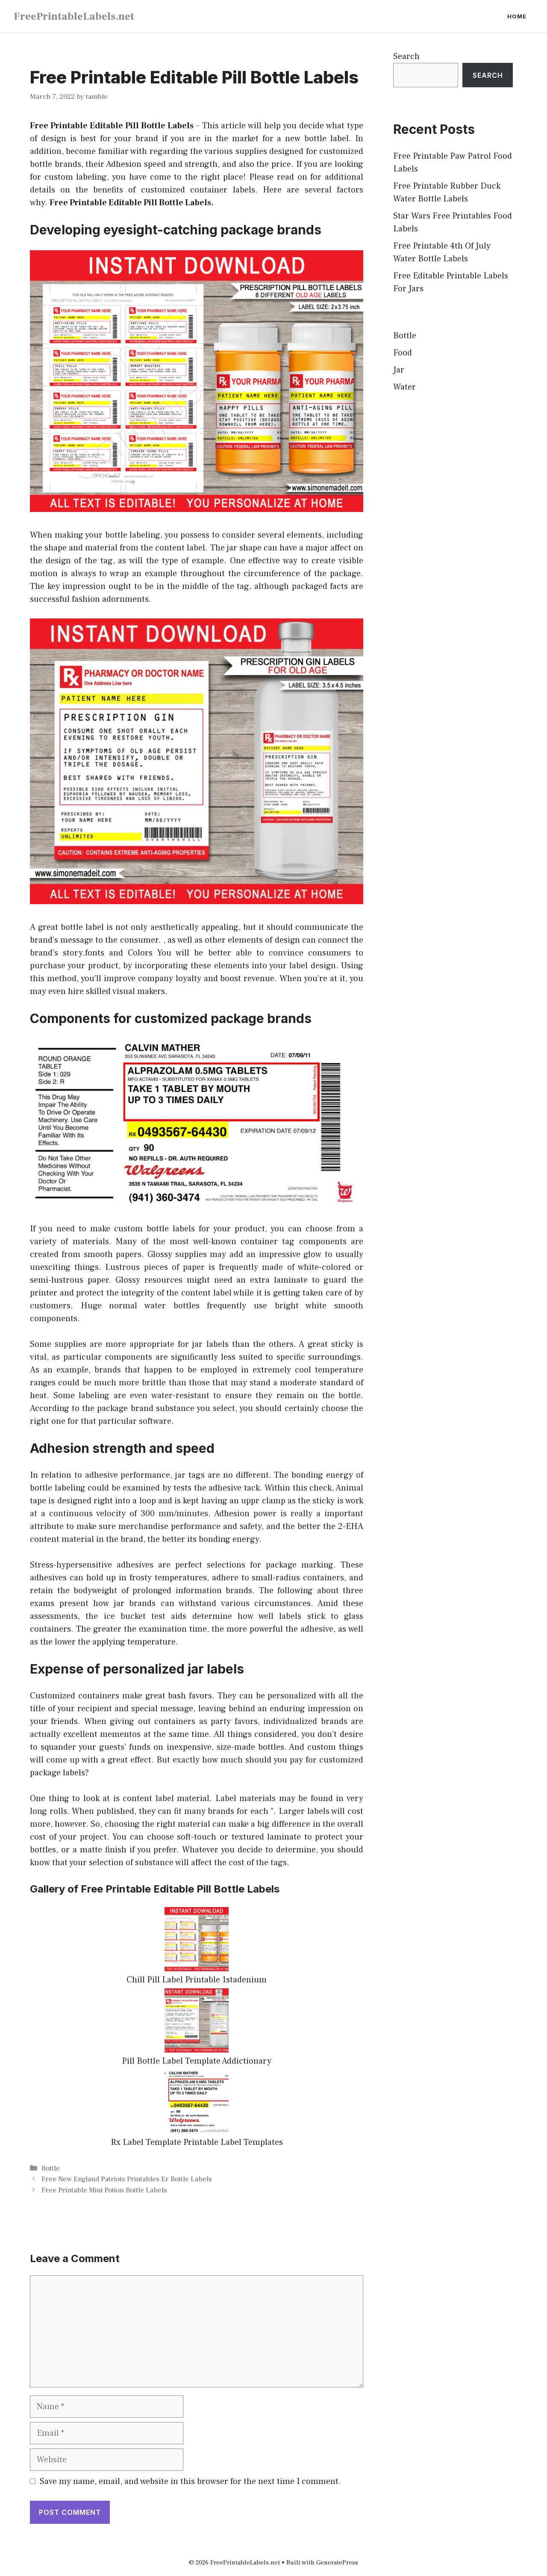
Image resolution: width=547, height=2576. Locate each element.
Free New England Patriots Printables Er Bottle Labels (127, 2179)
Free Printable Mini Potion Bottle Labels (104, 2190)
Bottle (51, 2168)
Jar (399, 370)
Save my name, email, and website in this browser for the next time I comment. (190, 2481)
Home (517, 16)
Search (406, 56)
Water (404, 387)
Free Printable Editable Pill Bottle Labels (112, 126)
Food (403, 353)
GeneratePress (337, 2563)
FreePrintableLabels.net (74, 16)
